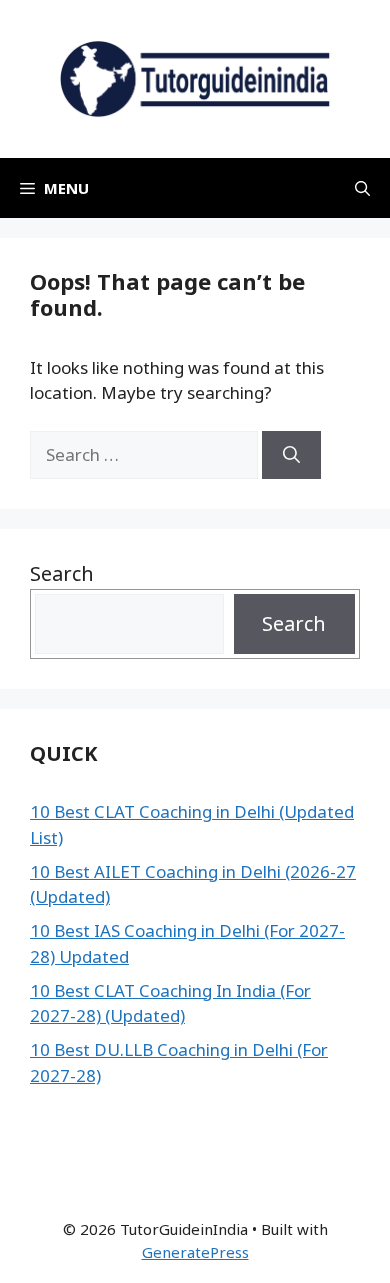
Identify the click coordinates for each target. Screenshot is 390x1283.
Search (62, 573)
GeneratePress (195, 1252)
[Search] (291, 455)
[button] (362, 188)
